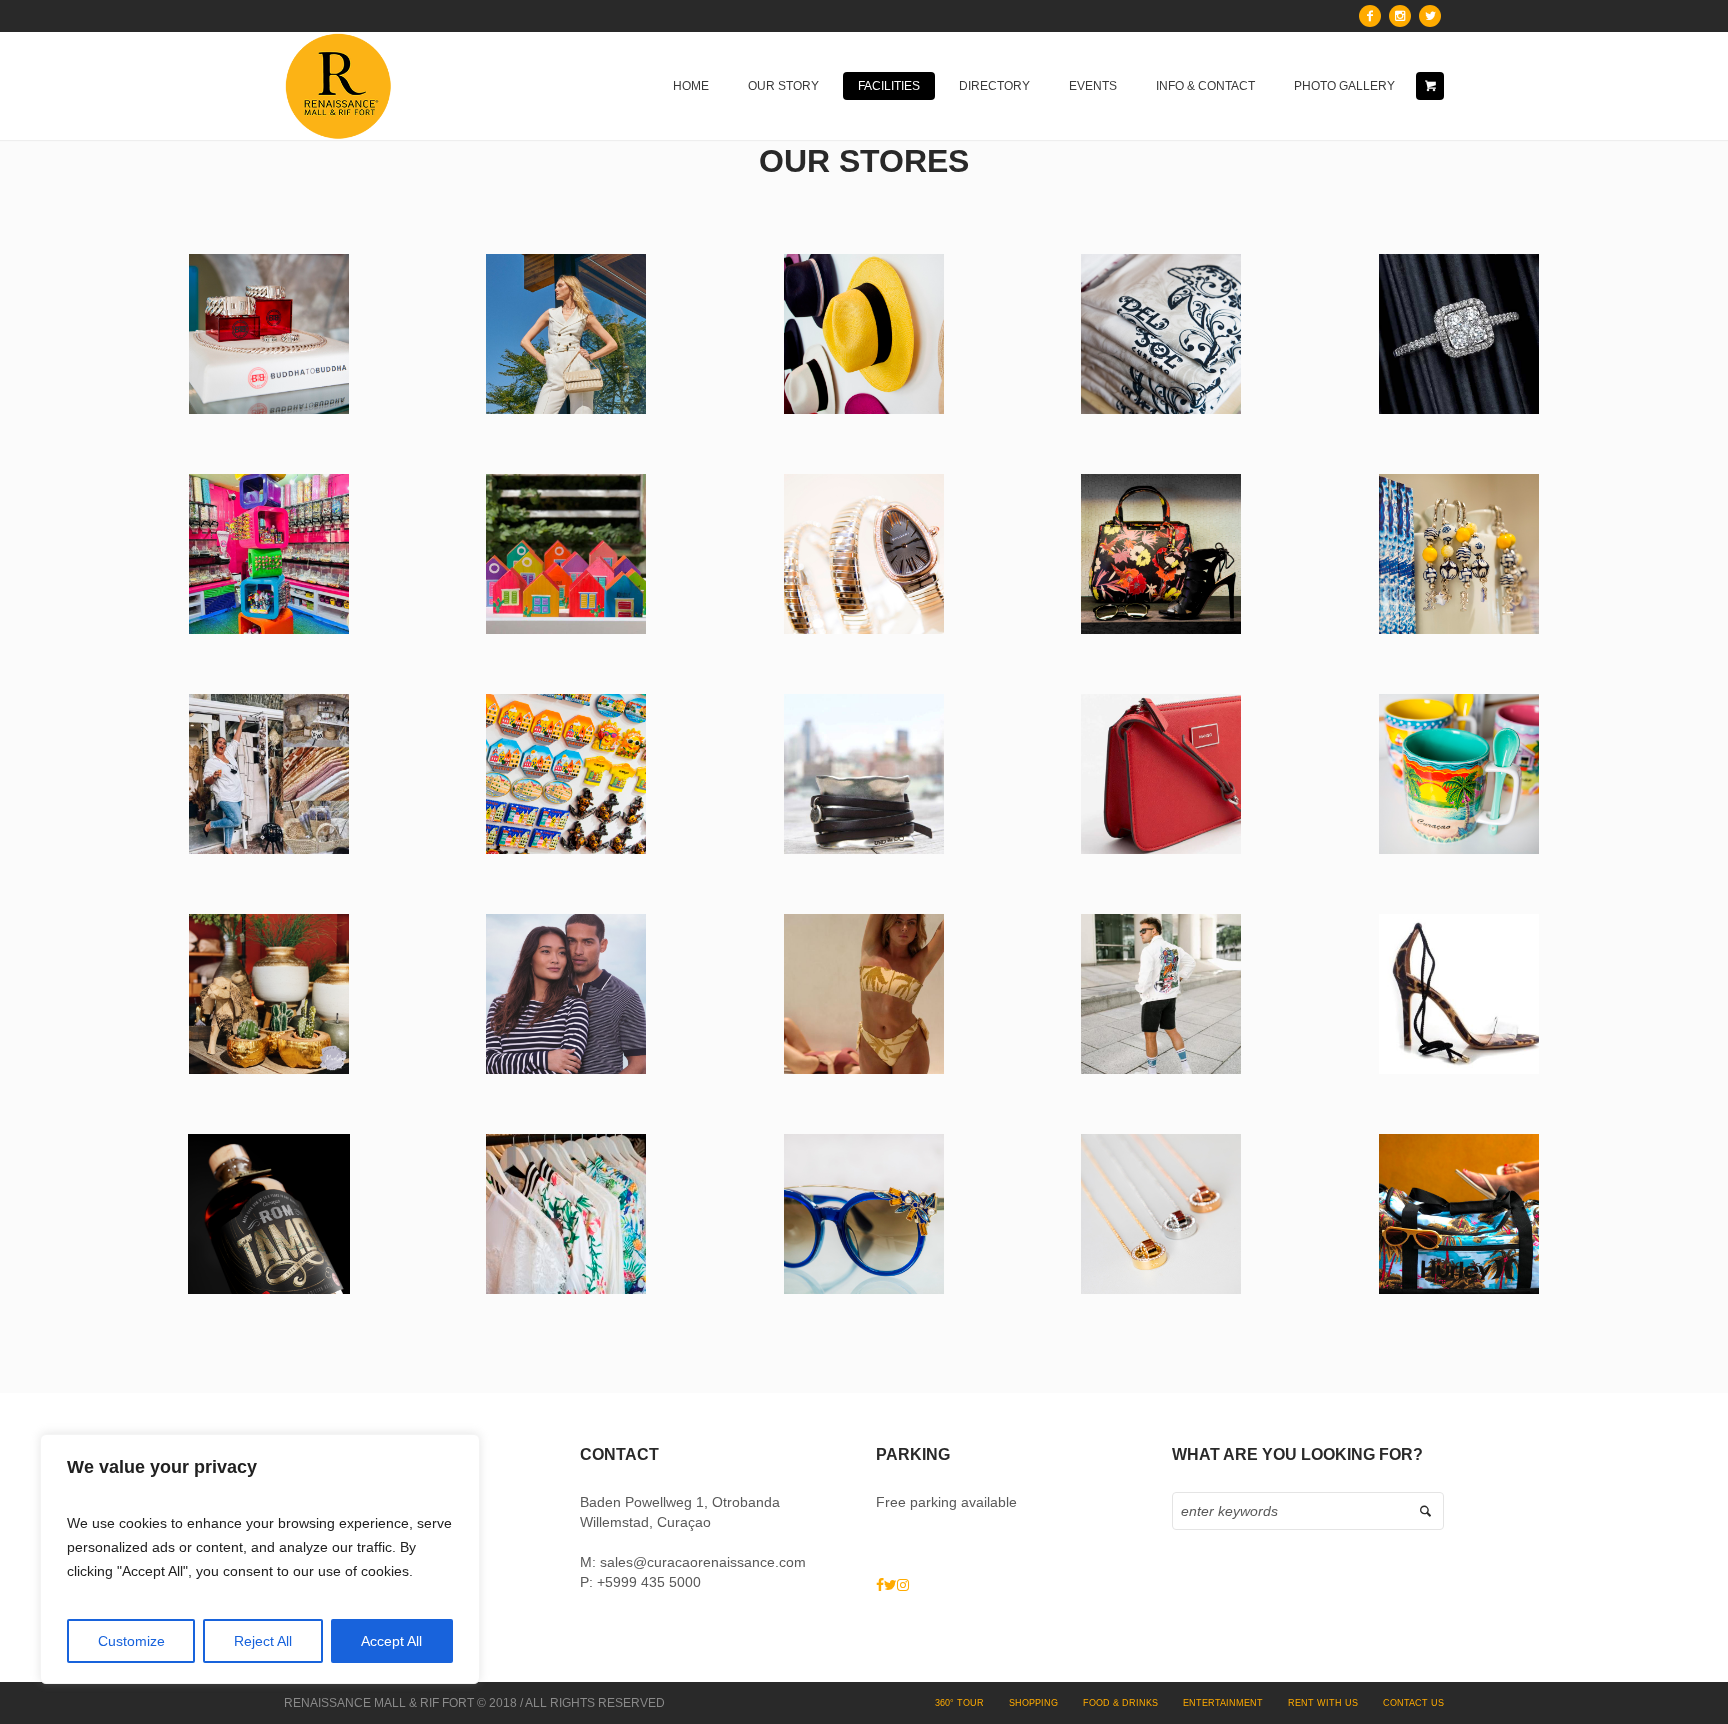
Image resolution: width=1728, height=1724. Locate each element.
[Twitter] (1430, 16)
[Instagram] (1400, 16)
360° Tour (959, 1703)
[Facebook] (1370, 16)
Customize (131, 1641)
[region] (260, 1559)
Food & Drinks (1120, 1703)
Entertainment (1223, 1703)
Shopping (1033, 1703)
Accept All (391, 1641)
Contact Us (1413, 1703)
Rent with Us (1323, 1703)
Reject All (263, 1641)
